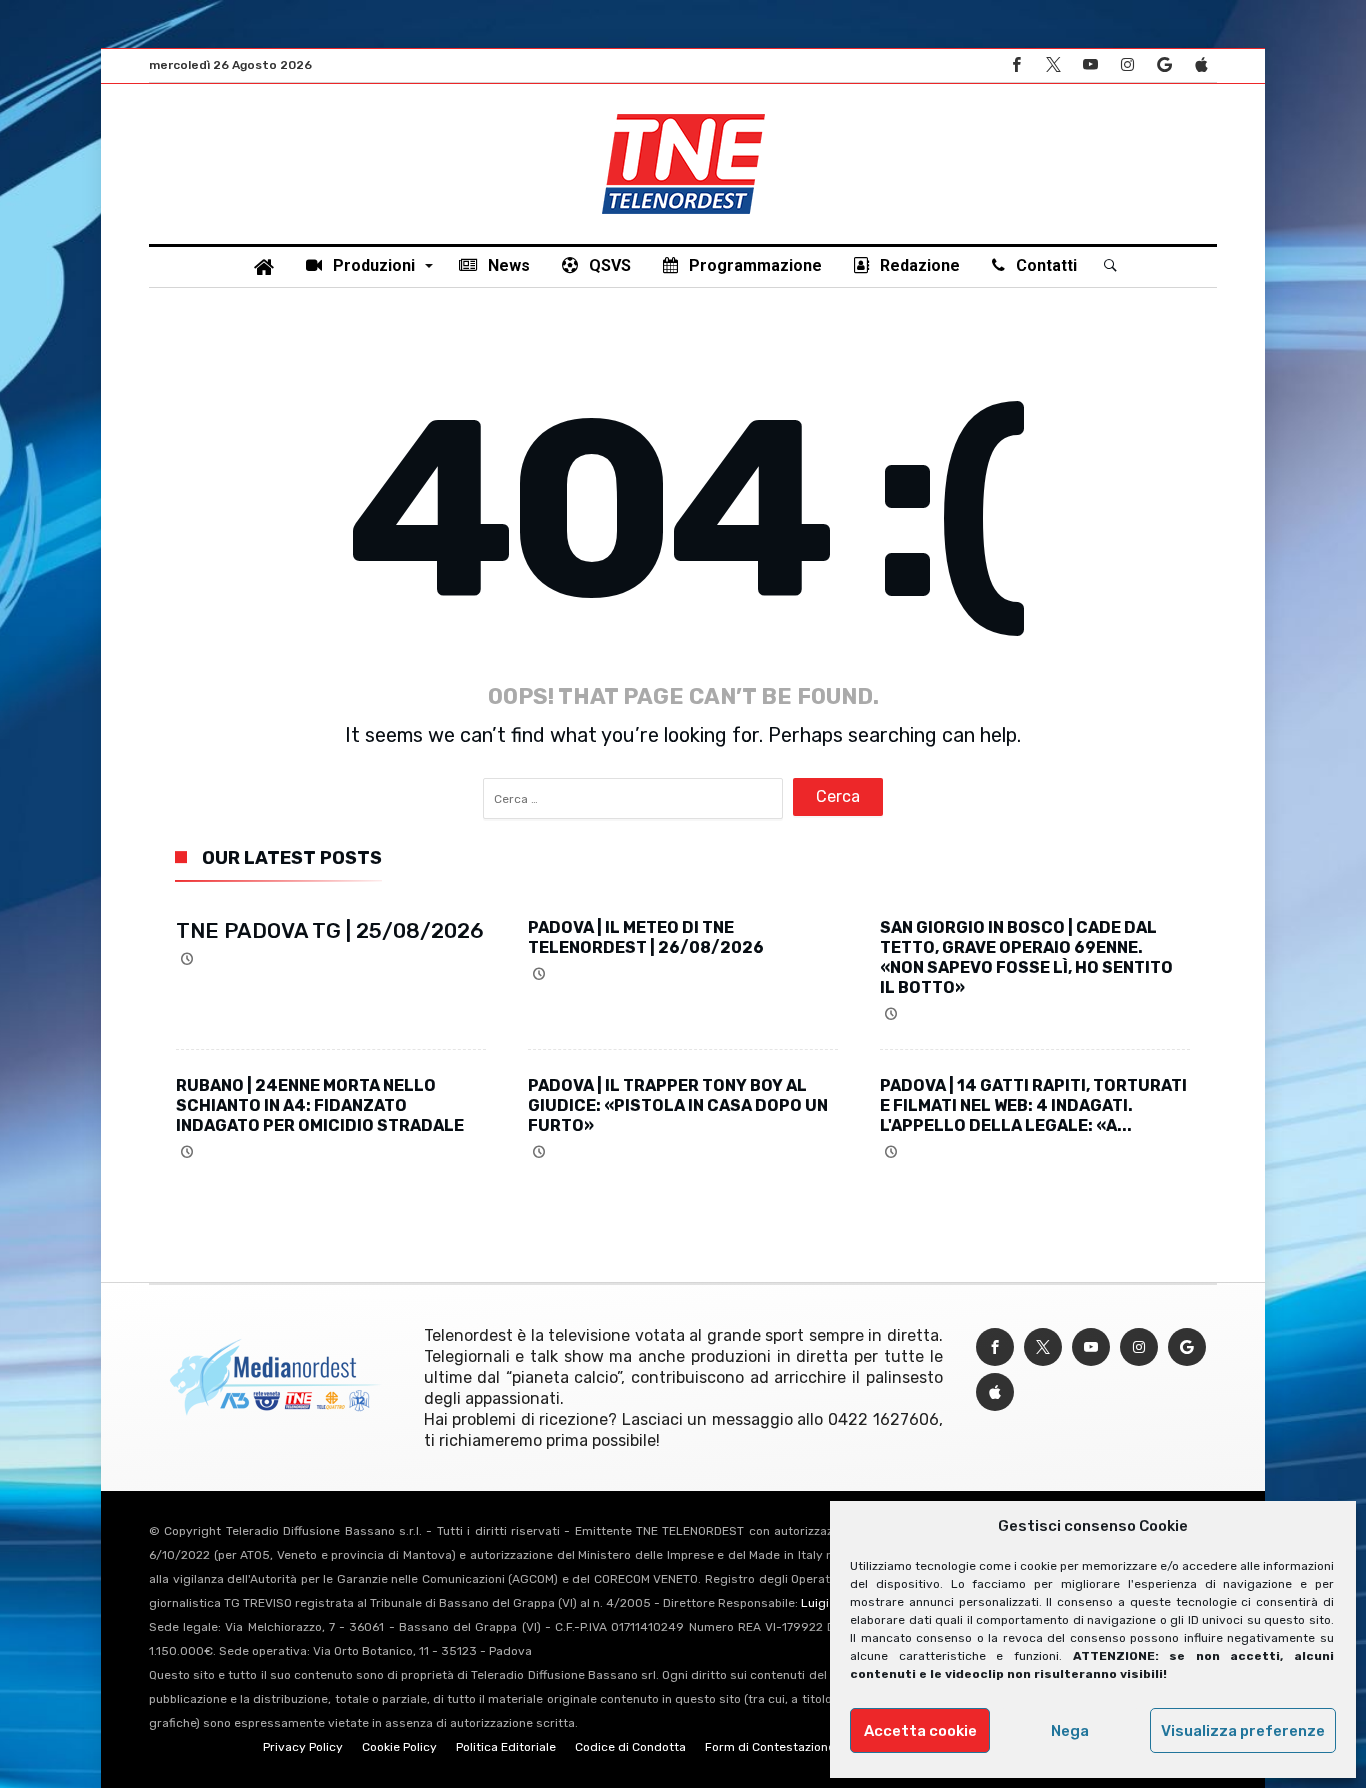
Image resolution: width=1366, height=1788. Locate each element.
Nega (1070, 1731)
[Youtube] (1090, 65)
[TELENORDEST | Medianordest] (683, 114)
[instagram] (1127, 65)
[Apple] (1201, 65)
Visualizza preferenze (1243, 1731)
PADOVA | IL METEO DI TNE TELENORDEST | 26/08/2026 (646, 937)
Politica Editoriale (506, 1747)
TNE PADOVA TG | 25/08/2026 (330, 930)
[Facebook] (1016, 65)
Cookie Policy (399, 1747)
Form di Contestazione (770, 1747)
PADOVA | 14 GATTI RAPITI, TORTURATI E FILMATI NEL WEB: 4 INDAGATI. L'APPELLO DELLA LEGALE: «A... (1033, 1105)
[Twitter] (1053, 65)
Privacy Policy (303, 1747)
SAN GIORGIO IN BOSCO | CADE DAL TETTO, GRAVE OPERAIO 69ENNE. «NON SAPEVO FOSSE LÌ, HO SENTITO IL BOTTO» (1026, 957)
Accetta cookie (920, 1731)
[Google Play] (1164, 65)
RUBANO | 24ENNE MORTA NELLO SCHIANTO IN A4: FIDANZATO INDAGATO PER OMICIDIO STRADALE (320, 1105)
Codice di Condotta (630, 1747)
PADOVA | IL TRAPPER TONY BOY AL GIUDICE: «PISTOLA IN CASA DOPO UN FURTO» (678, 1105)
